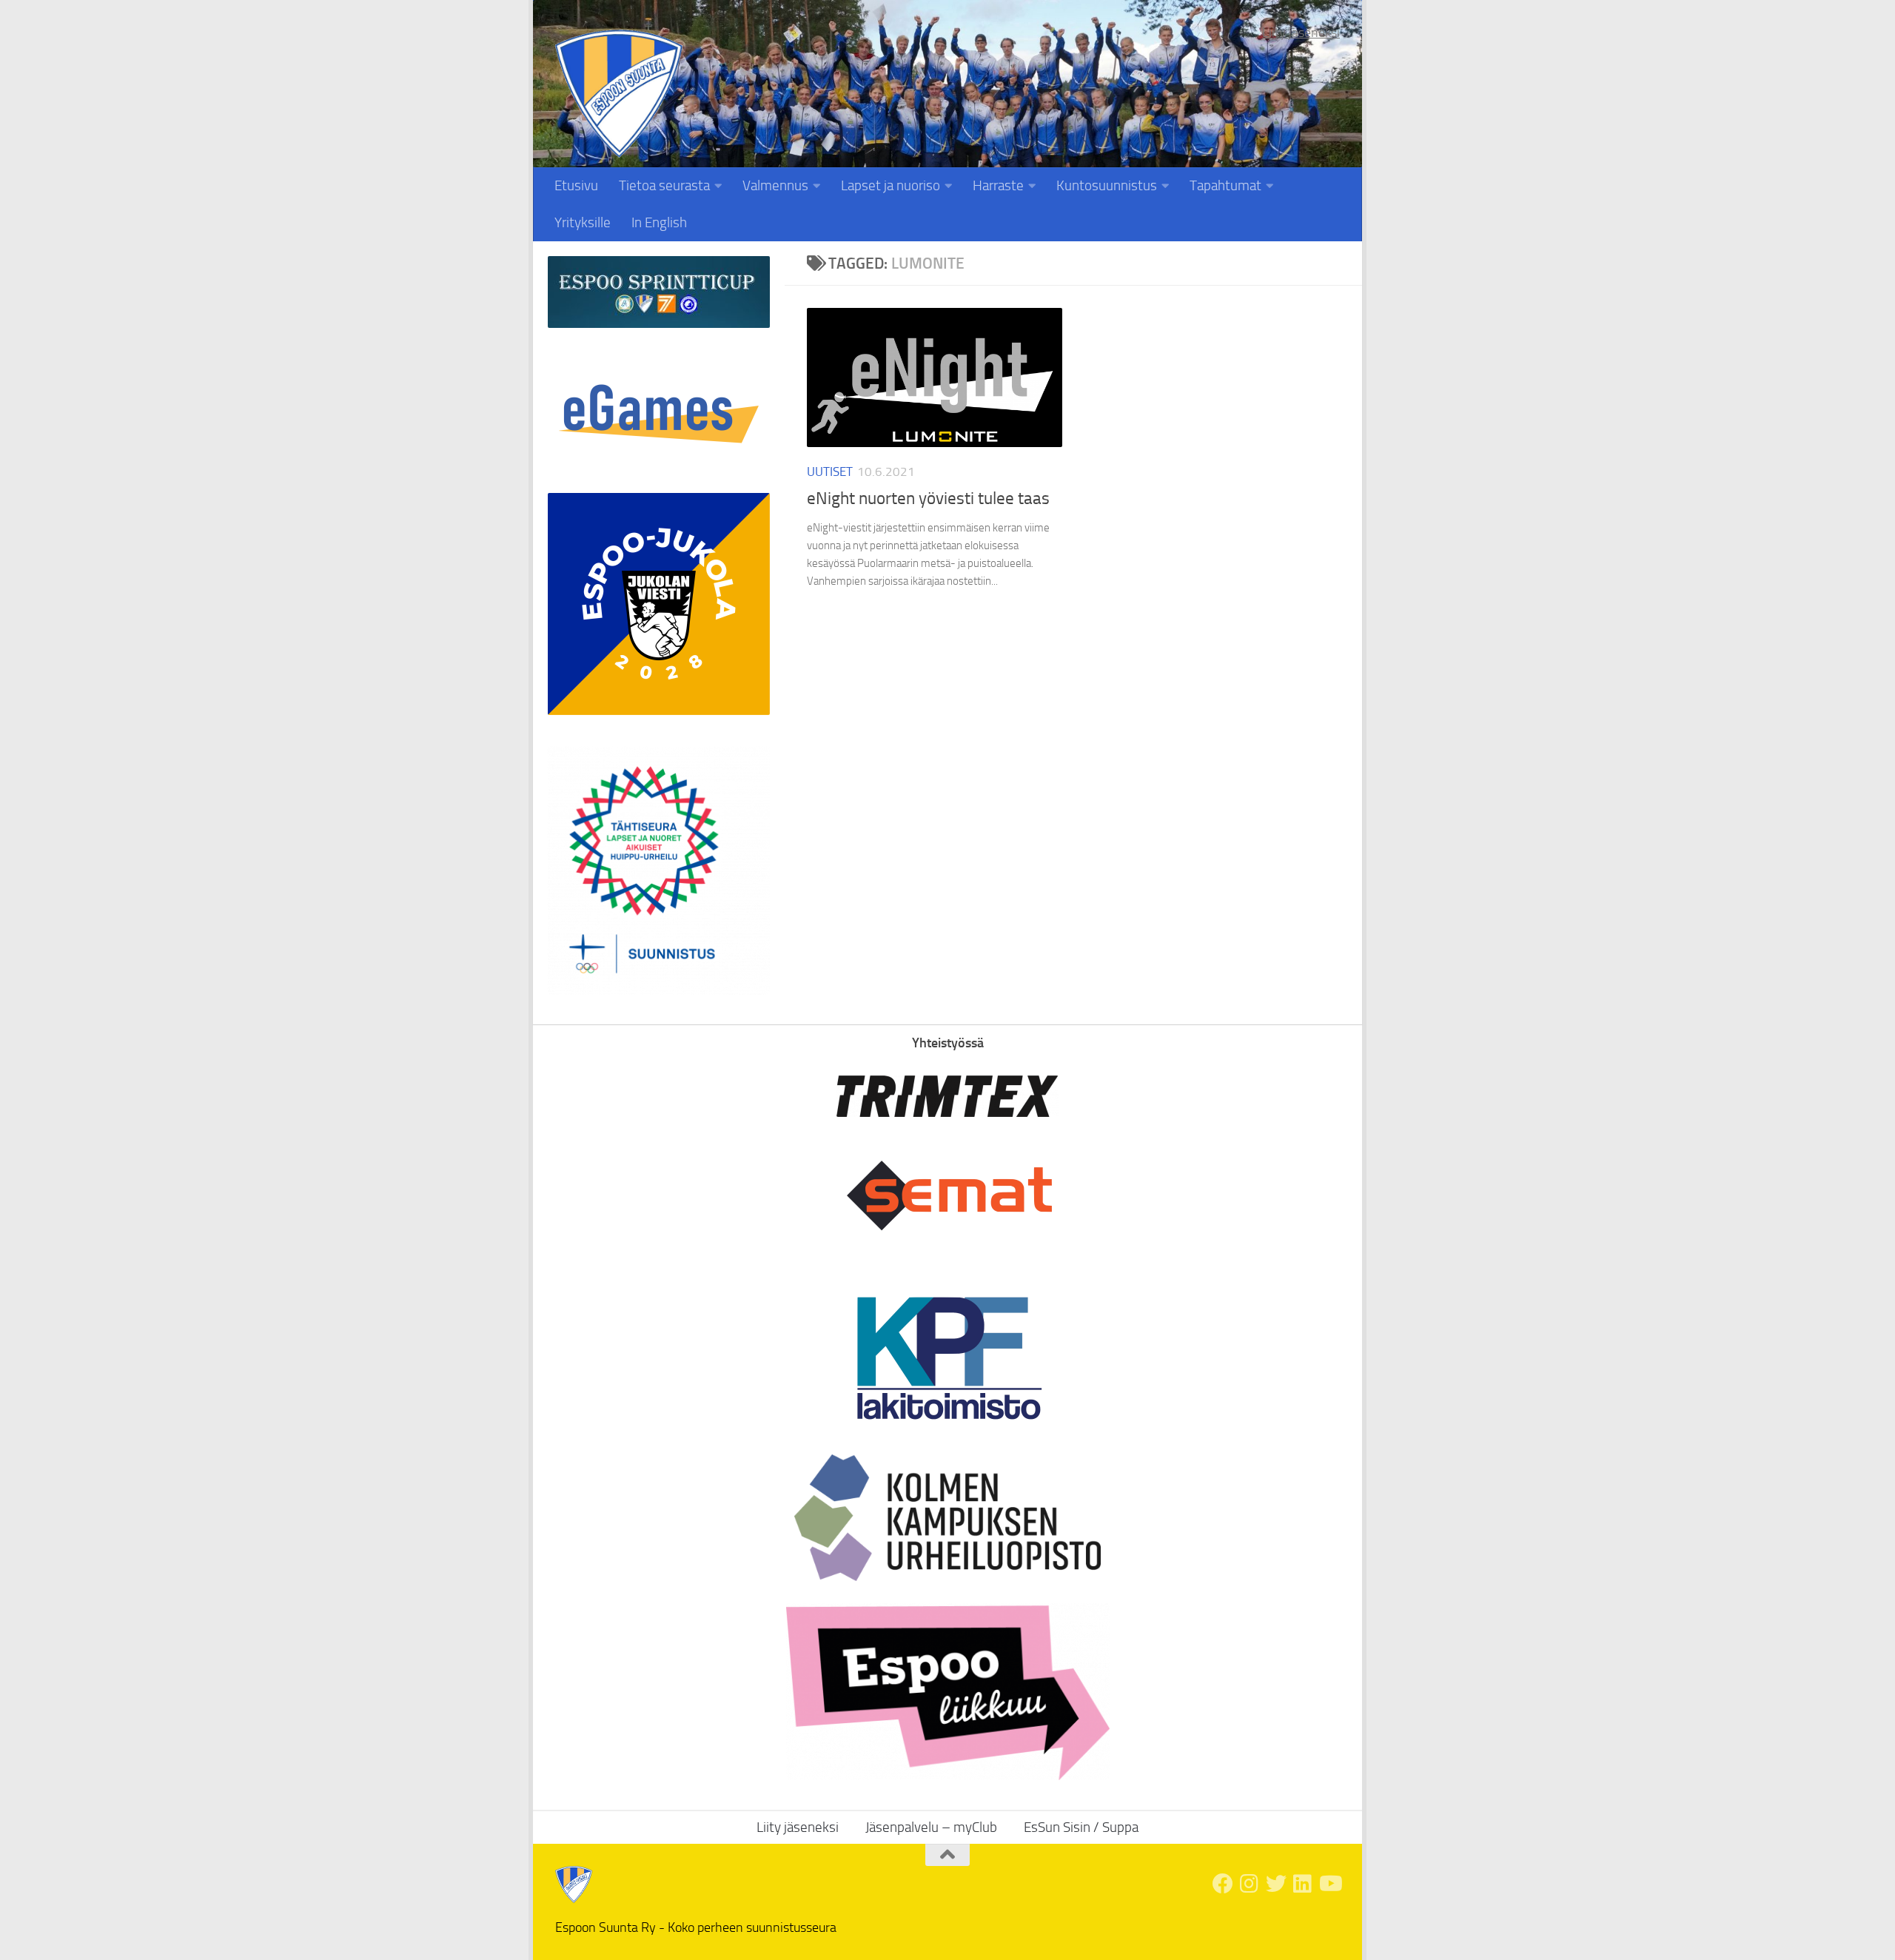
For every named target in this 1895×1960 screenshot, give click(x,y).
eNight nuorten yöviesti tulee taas (928, 499)
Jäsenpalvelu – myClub (931, 1827)
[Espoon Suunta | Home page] (619, 94)
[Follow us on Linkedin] (1303, 1884)
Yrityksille (583, 222)
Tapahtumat (1225, 185)
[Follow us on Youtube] (1329, 1884)
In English (659, 222)
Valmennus (775, 185)
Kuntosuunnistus (1107, 185)
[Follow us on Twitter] (1276, 1884)
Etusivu (576, 185)
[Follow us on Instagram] (1250, 1884)
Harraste (998, 185)
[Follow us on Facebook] (1223, 1884)
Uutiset (830, 471)
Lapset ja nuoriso (891, 185)
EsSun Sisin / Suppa (1081, 1827)
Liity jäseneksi (1301, 33)
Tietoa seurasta (664, 185)
